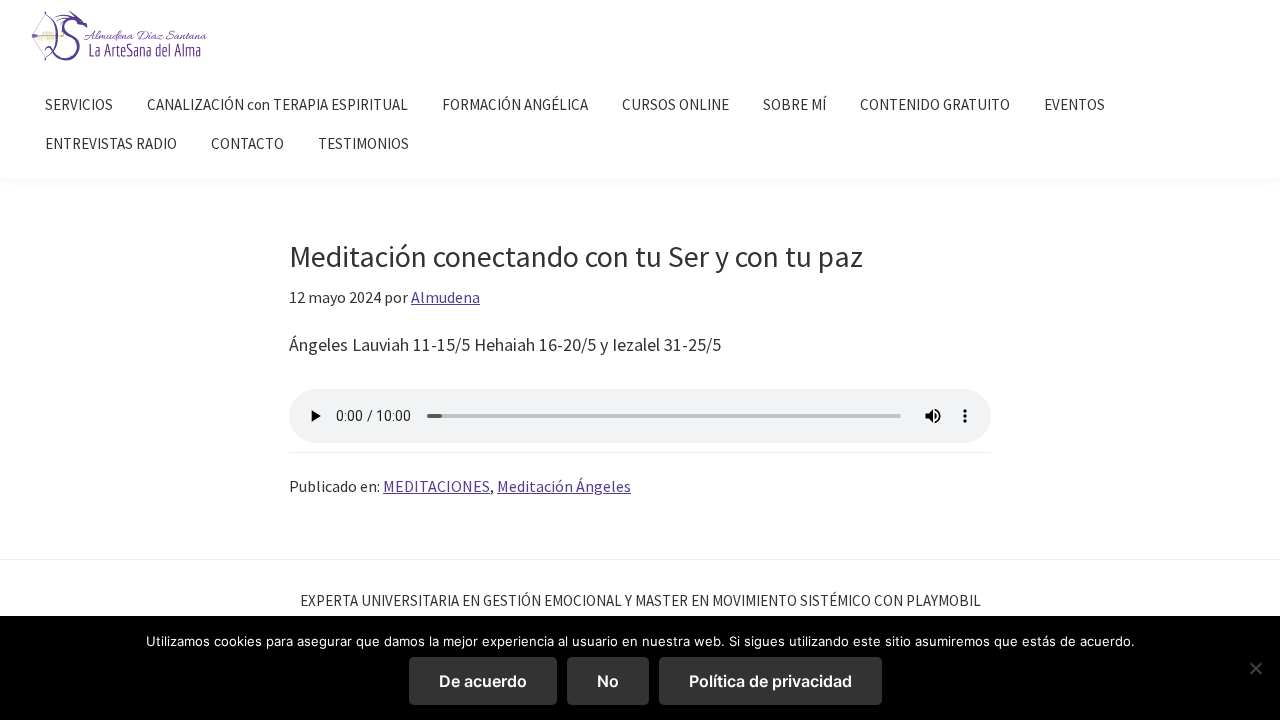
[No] (1255, 668)
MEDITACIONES (436, 486)
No (608, 681)
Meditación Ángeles (564, 486)
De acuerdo (483, 681)
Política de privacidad (770, 681)
